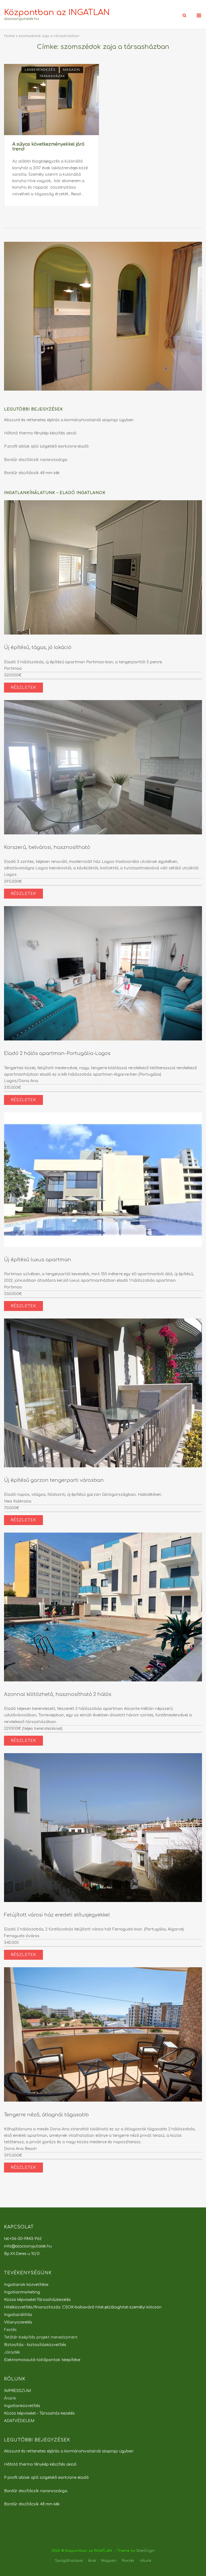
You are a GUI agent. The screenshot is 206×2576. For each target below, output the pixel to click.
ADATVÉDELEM (19, 2421)
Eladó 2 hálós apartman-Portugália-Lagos (57, 1053)
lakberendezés (40, 70)
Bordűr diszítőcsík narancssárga (36, 460)
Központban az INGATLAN (57, 12)
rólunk (146, 2561)
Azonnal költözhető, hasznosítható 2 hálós (58, 1694)
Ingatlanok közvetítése (26, 2285)
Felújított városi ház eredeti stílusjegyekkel (57, 1915)
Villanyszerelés (18, 2322)
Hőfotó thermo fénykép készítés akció (40, 433)
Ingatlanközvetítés (22, 2406)
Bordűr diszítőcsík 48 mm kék (32, 473)
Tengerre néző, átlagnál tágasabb (46, 2115)
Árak (92, 2561)
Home (9, 36)
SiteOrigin (146, 2551)
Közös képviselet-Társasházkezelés (37, 2300)
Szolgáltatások (69, 2561)
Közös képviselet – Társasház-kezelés (39, 2413)
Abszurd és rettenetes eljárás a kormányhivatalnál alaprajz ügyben (69, 420)
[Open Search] (184, 16)
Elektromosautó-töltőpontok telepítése (42, 2360)
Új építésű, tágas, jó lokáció (38, 647)
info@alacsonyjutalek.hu (28, 2246)
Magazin (71, 70)
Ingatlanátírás (18, 2315)
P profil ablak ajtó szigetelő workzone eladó (46, 446)
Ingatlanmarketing (22, 2292)
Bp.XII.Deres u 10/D (22, 2254)
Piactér (128, 2561)
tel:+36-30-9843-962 (23, 2239)
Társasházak (52, 76)
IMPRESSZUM (17, 2391)
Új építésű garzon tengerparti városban (54, 1480)
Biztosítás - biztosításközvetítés (35, 2345)
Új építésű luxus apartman (38, 1260)
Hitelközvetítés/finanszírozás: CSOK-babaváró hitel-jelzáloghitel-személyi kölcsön (83, 2307)
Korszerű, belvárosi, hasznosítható (47, 847)
